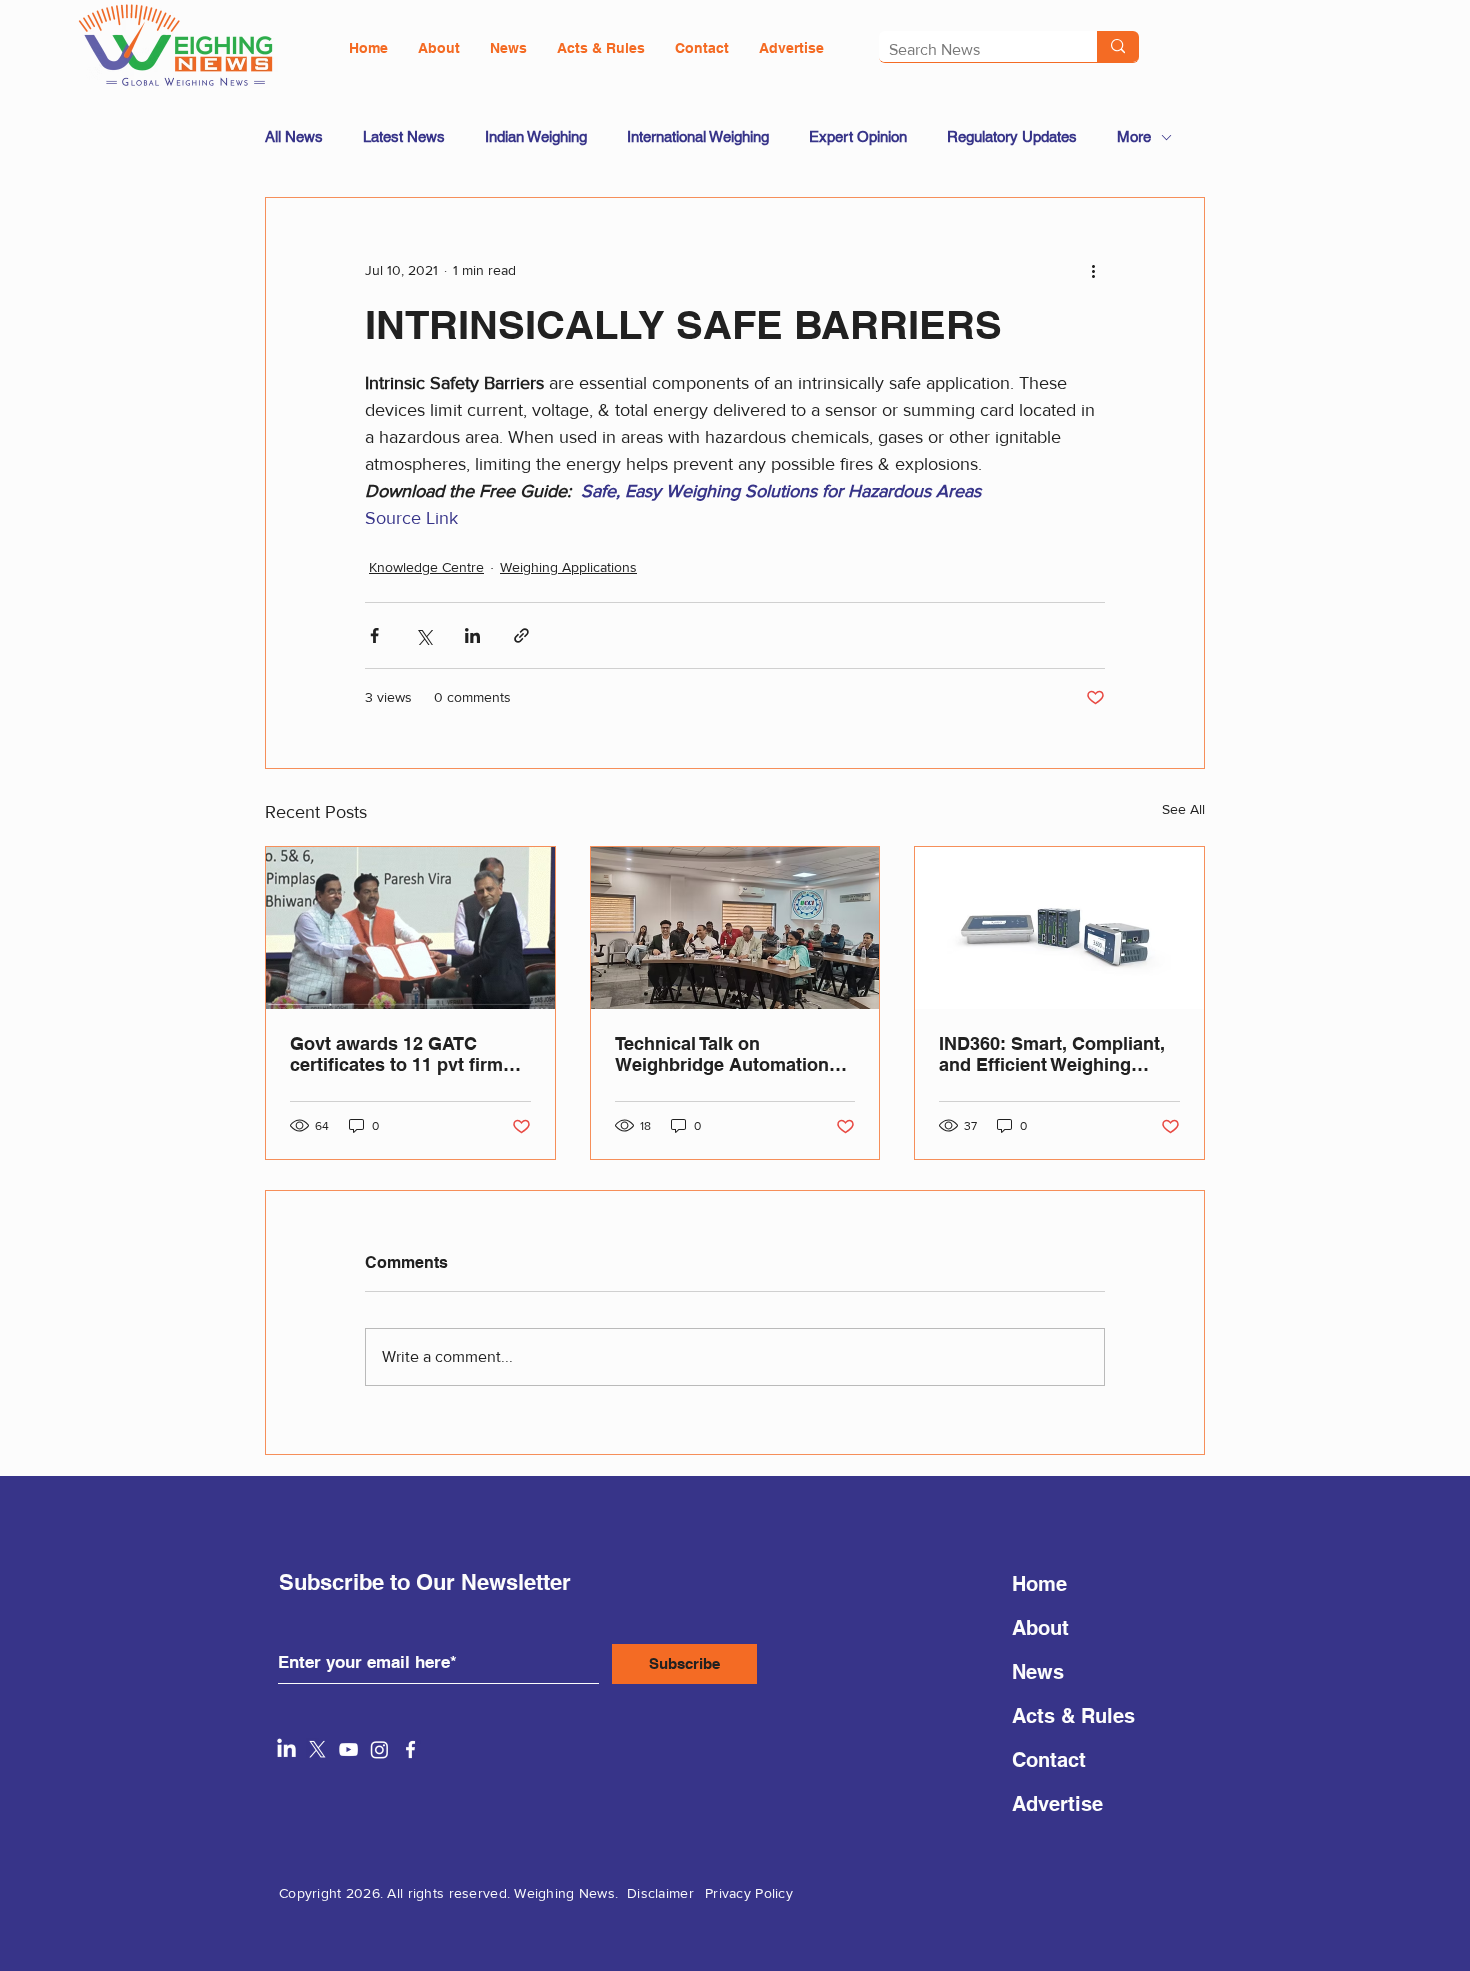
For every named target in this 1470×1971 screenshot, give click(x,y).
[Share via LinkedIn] (472, 635)
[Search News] (1118, 46)
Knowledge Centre (426, 567)
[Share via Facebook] (374, 635)
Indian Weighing (536, 136)
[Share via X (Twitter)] (423, 635)
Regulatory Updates (1012, 136)
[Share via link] (521, 635)
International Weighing (698, 136)
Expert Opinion (858, 136)
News (1038, 1672)
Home (1039, 1584)
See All (1183, 809)
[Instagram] (379, 1749)
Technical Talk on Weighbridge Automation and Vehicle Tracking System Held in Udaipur (722, 1054)
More (1134, 136)
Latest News (404, 136)
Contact (1049, 1760)
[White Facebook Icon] (410, 1749)
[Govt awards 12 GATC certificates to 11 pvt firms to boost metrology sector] (410, 928)
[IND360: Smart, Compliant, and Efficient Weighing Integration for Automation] (1059, 928)
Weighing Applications (568, 567)
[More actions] (1093, 270)
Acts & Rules (1073, 1716)
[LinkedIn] (286, 1749)
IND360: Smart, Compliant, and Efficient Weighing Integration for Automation (1052, 1054)
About (1040, 1628)
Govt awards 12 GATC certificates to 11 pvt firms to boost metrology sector (401, 1054)
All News (294, 136)
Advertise (1057, 1804)
